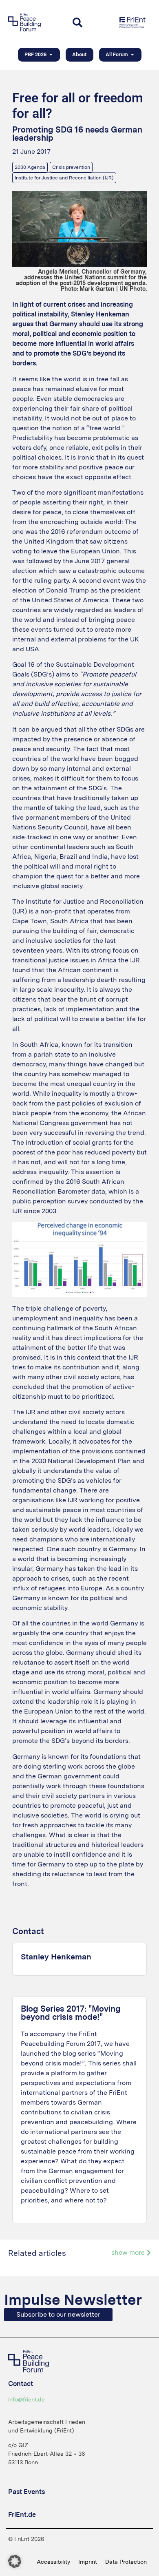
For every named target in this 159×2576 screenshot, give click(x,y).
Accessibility (53, 2562)
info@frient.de (26, 2399)
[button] (15, 2561)
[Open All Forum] (132, 55)
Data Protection (126, 2562)
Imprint (88, 2562)
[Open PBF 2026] (51, 55)
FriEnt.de (22, 2515)
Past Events (26, 2492)
